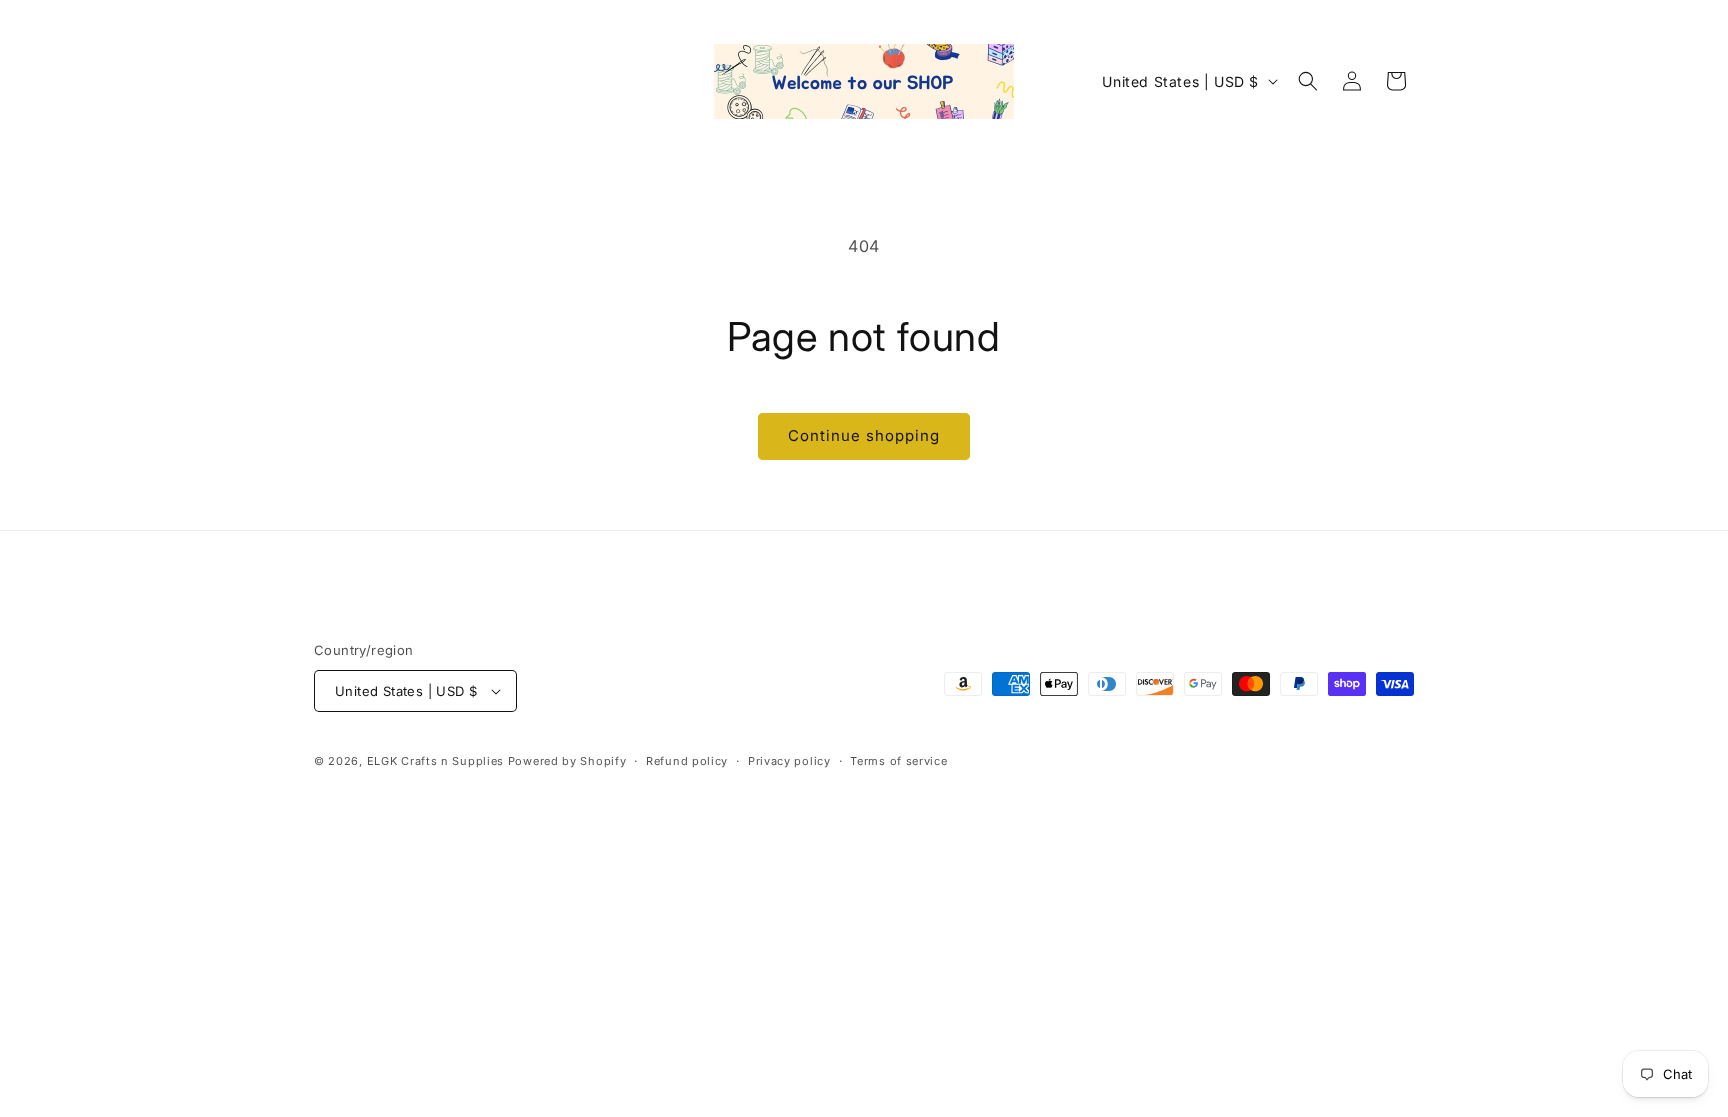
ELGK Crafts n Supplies (435, 761)
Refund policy (687, 761)
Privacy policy (789, 761)
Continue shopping (864, 435)
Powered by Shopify (567, 761)
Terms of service (898, 761)
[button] (1308, 81)
